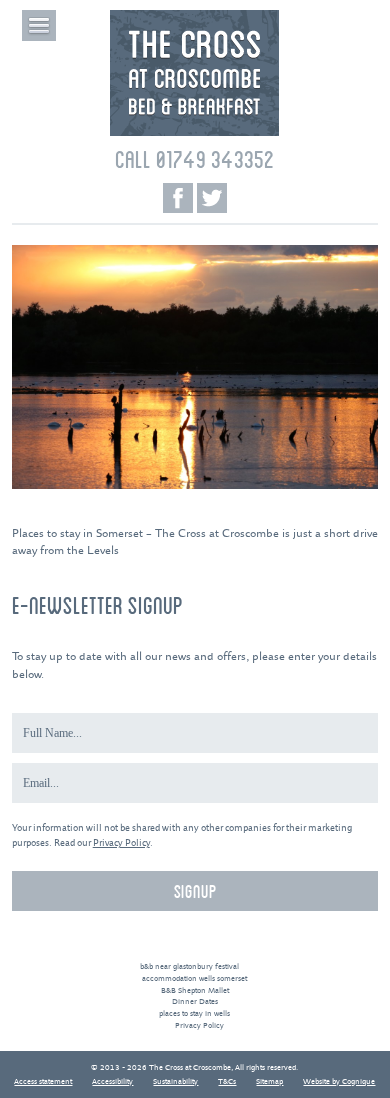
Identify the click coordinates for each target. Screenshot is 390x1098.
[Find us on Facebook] (178, 198)
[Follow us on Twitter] (212, 198)
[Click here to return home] (194, 133)
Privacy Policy (121, 843)
